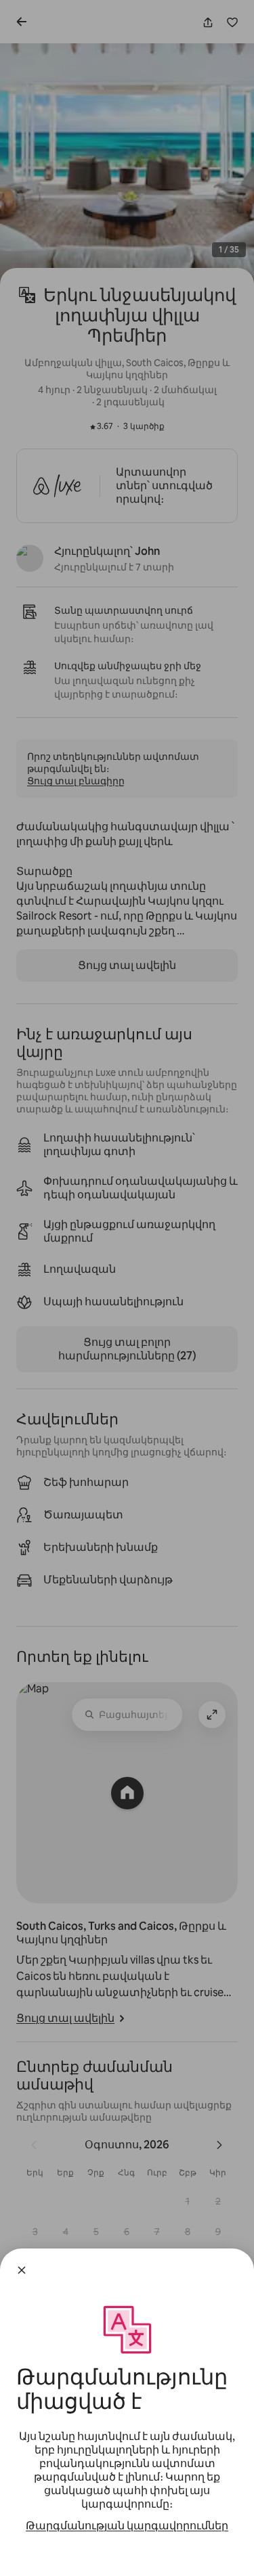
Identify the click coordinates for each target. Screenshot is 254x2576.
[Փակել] (22, 2270)
